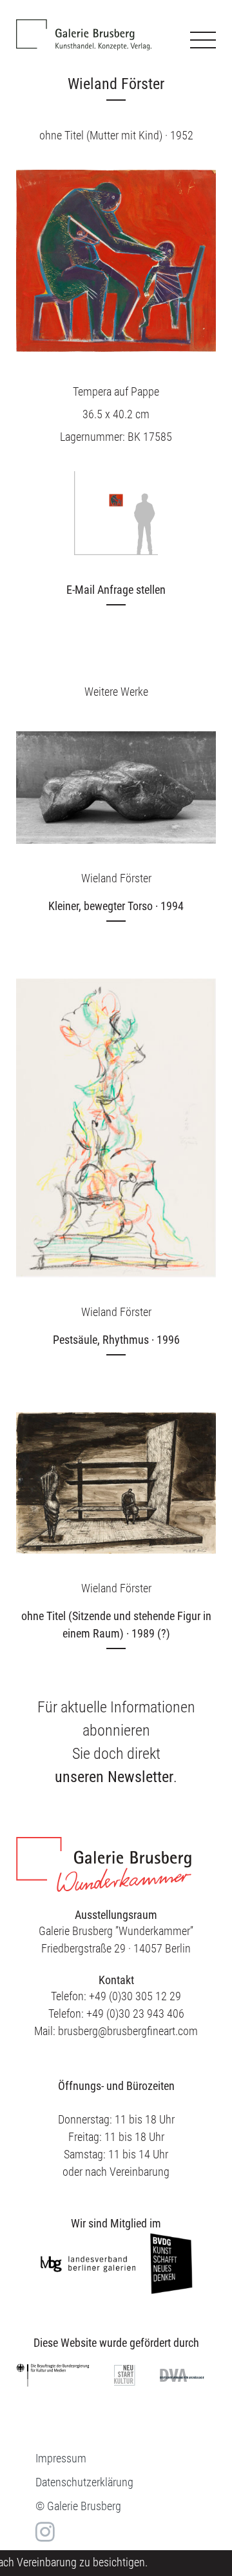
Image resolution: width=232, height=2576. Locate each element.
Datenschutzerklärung (84, 2482)
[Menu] (203, 40)
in (43, 2531)
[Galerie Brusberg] (84, 25)
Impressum (61, 2458)
